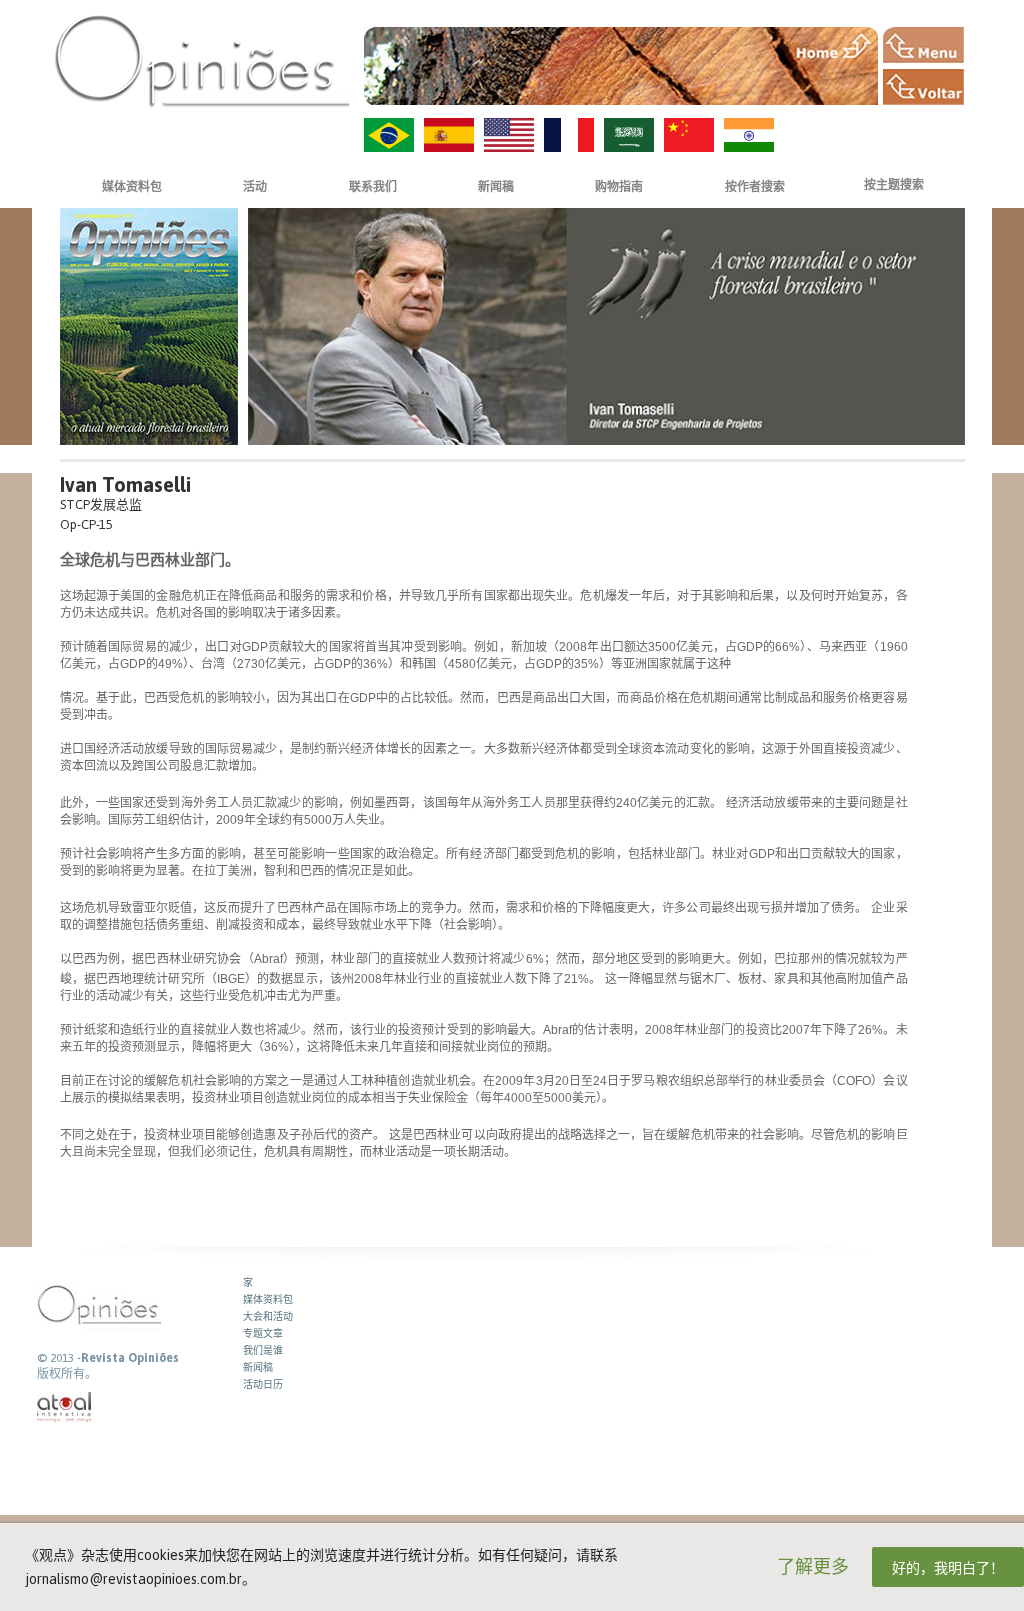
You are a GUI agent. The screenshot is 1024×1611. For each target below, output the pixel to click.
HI (749, 135)
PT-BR (389, 135)
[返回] (923, 87)
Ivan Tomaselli (125, 484)
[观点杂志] (202, 60)
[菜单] (923, 45)
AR (629, 135)
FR (569, 135)
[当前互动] (65, 1407)
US (509, 135)
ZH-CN (689, 135)
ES (449, 135)
